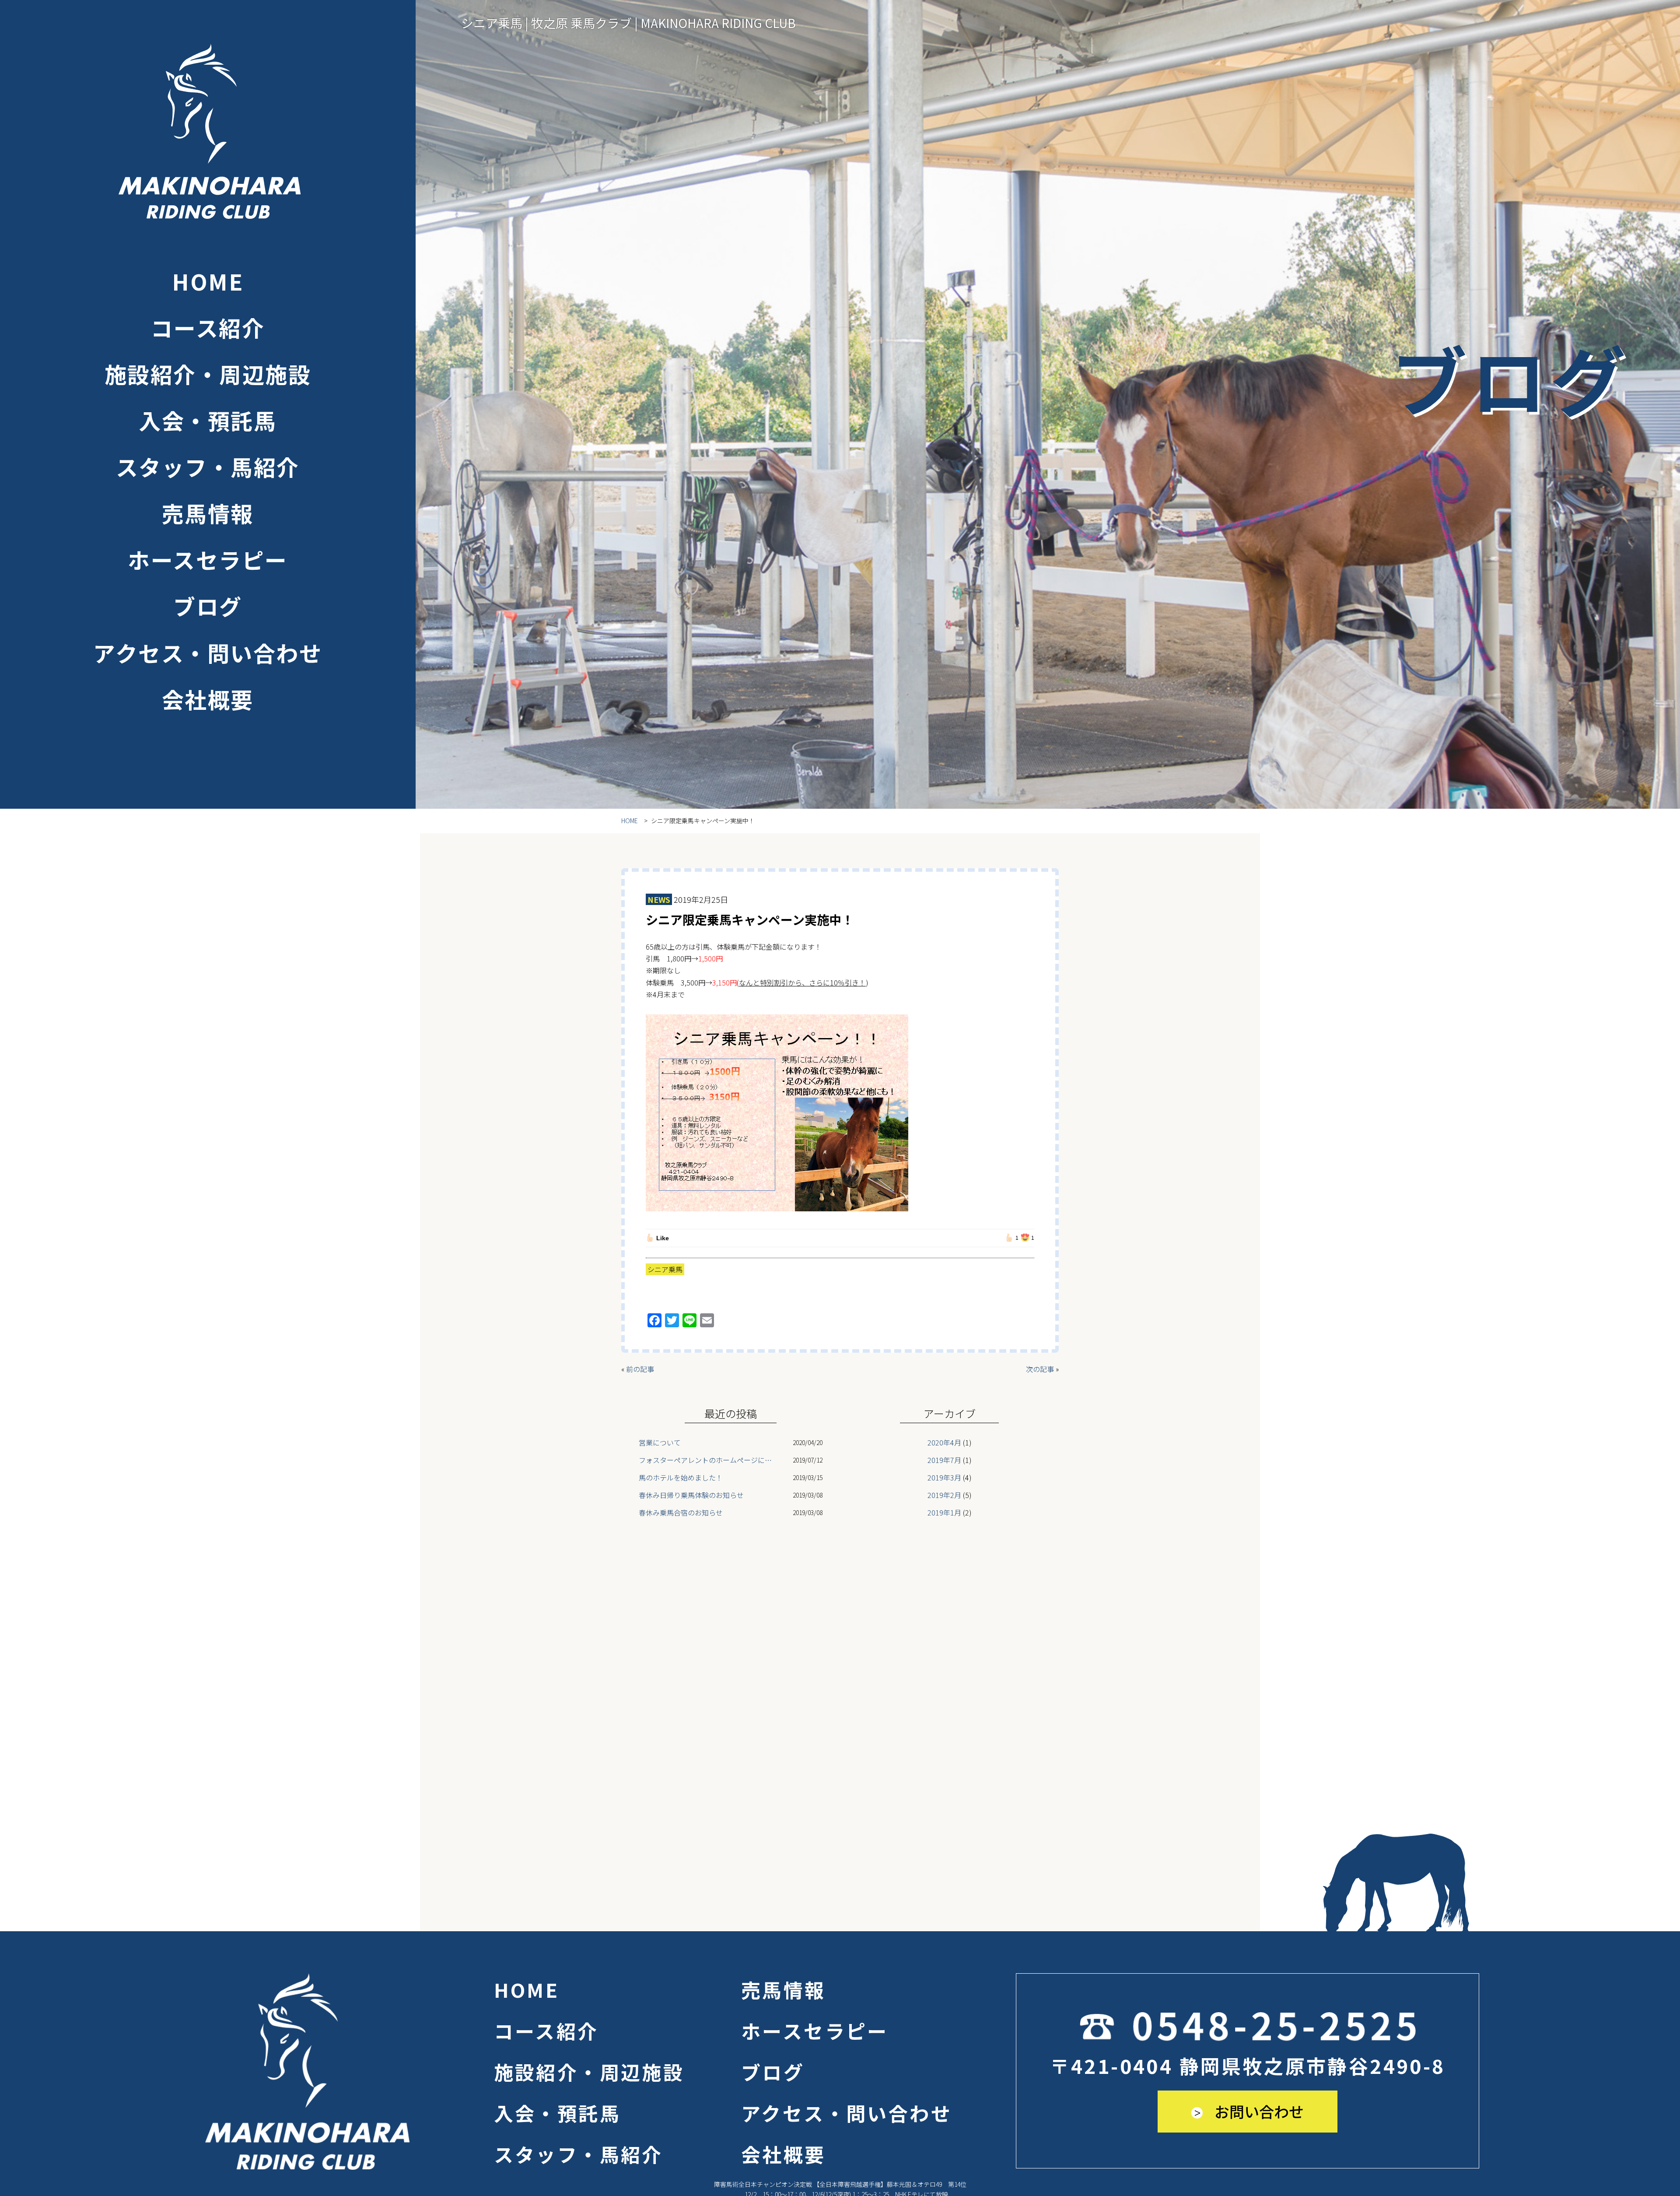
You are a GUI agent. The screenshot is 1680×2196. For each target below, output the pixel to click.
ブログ (208, 606)
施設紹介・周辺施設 (208, 374)
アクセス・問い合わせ (208, 652)
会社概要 (208, 699)
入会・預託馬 (208, 420)
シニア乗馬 (665, 1269)
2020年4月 (944, 1442)
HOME (208, 281)
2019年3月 (944, 1477)
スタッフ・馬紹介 (208, 467)
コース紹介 (208, 327)
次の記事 (1040, 1369)
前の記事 (640, 1369)
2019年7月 (944, 1460)
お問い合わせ (1257, 2111)
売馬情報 (208, 513)
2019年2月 (944, 1495)
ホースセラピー (208, 559)
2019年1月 (944, 1512)
